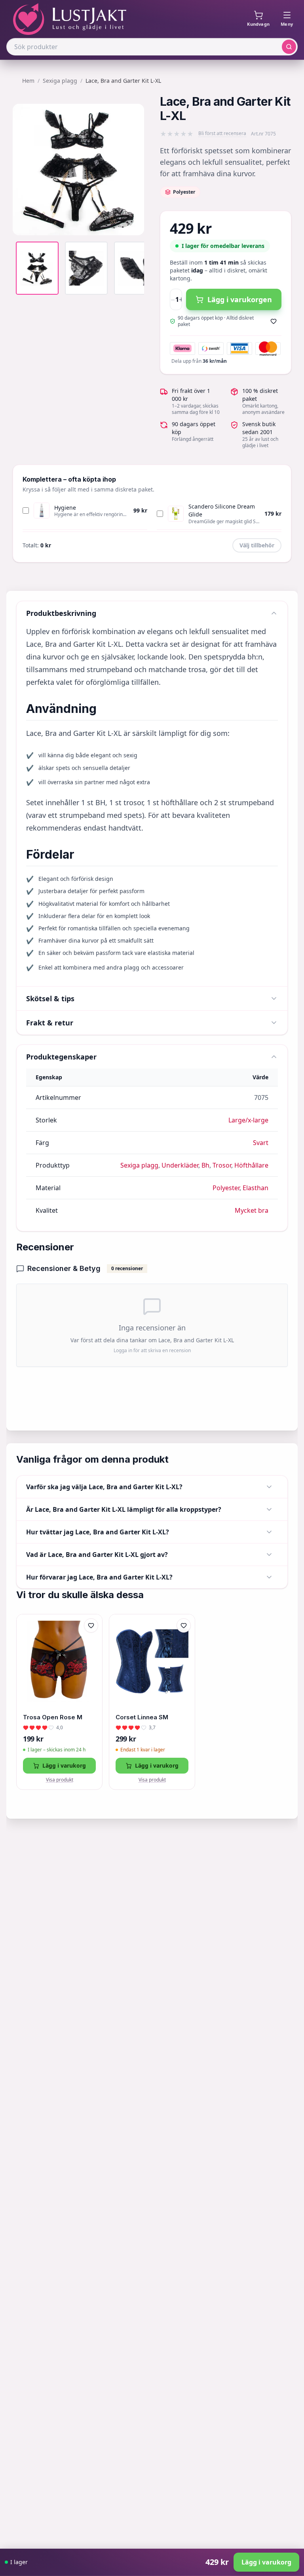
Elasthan (256, 1188)
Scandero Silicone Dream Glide (222, 510)
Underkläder (180, 1165)
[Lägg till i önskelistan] (274, 321)
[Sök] (289, 47)
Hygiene (65, 508)
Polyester (226, 1188)
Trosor (222, 1165)
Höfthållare (251, 1165)
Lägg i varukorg (64, 1765)
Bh (205, 1165)
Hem (28, 81)
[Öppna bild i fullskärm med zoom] (132, 223)
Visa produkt (60, 1780)
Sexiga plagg (60, 81)
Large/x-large (248, 1120)
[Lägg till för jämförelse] (91, 1642)
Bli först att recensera (222, 133)
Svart (261, 1143)
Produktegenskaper (61, 1057)
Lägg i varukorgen (240, 299)
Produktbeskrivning (61, 613)
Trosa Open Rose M (53, 1717)
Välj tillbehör (257, 545)
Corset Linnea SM (142, 1717)
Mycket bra (252, 1210)
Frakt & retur (50, 1023)
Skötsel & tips (50, 998)
